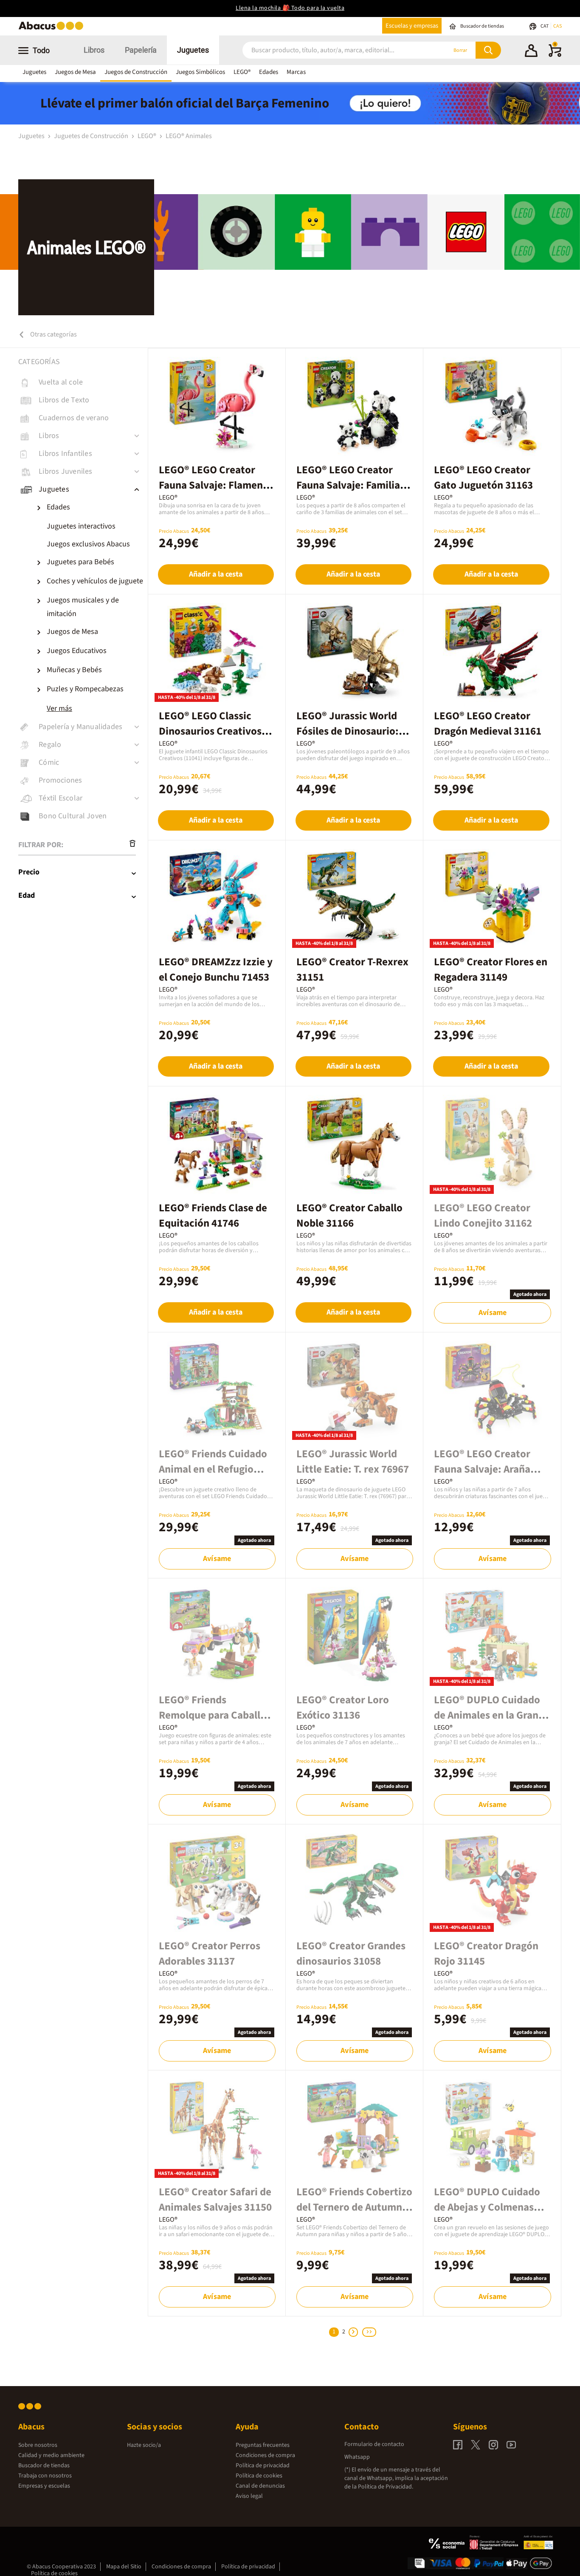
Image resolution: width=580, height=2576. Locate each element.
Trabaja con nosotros (45, 2476)
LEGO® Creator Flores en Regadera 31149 (491, 970)
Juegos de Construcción (136, 72)
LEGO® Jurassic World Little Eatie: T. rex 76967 (353, 1462)
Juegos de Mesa (75, 72)
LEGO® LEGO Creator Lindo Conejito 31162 (483, 1216)
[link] (83, 382)
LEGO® (242, 72)
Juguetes (193, 50)
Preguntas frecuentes (263, 2445)
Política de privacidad (263, 2466)
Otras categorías (53, 334)
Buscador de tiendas (44, 2466)
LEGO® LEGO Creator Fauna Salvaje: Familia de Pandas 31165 (348, 485)
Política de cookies (259, 2476)
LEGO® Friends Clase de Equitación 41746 (213, 1216)
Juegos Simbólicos (200, 72)
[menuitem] (91, 526)
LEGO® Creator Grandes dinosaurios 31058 (351, 1954)
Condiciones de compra (265, 2455)
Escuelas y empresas (412, 26)
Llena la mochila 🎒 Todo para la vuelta (290, 8)
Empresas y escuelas (44, 2486)
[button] (531, 52)
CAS (557, 26)
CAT (545, 26)
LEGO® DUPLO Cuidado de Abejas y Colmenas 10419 (487, 2207)
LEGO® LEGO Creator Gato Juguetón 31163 (483, 478)
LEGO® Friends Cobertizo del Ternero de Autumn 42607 (354, 2207)
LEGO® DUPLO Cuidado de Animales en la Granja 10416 (490, 1715)
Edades (269, 72)
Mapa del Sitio (124, 2567)
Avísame (493, 1313)
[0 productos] (555, 55)
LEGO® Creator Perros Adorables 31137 (210, 1954)
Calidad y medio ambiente (51, 2455)
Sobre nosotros (38, 2445)
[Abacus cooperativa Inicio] (53, 29)
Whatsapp (357, 2457)
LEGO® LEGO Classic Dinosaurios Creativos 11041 (210, 731)
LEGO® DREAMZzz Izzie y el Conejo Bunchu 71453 (216, 970)
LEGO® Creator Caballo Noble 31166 (349, 1216)
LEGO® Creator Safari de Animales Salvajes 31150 (215, 2200)
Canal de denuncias (260, 2486)
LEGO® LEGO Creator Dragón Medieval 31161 (488, 724)
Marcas (296, 72)
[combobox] (333, 50)
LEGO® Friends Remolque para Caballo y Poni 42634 (216, 1715)
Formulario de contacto (374, 2444)
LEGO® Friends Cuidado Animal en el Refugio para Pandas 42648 (213, 1469)
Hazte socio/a (144, 2445)
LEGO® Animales (189, 136)
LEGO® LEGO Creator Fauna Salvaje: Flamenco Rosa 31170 (216, 485)
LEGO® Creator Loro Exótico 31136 (343, 1708)
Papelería (141, 50)
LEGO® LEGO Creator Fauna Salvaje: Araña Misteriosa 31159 (482, 1469)
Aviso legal (249, 2496)
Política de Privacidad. (386, 2487)
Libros (94, 50)
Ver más (59, 708)
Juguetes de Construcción (92, 136)
